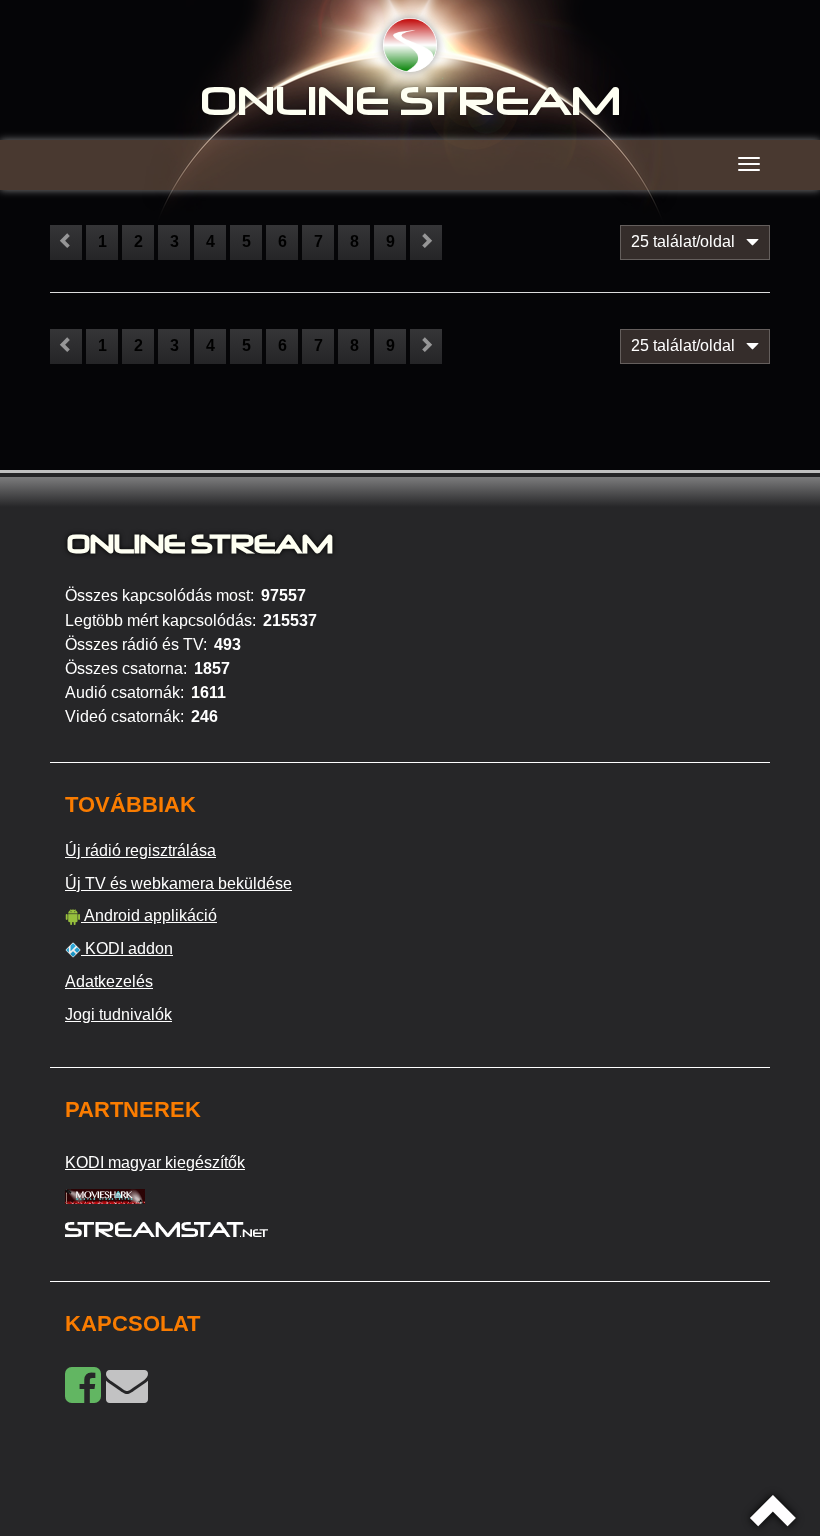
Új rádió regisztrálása (140, 850)
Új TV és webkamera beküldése (178, 883)
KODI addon (127, 948)
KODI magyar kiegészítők (155, 1162)
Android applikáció (149, 915)
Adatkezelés (109, 981)
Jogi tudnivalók (118, 1014)
